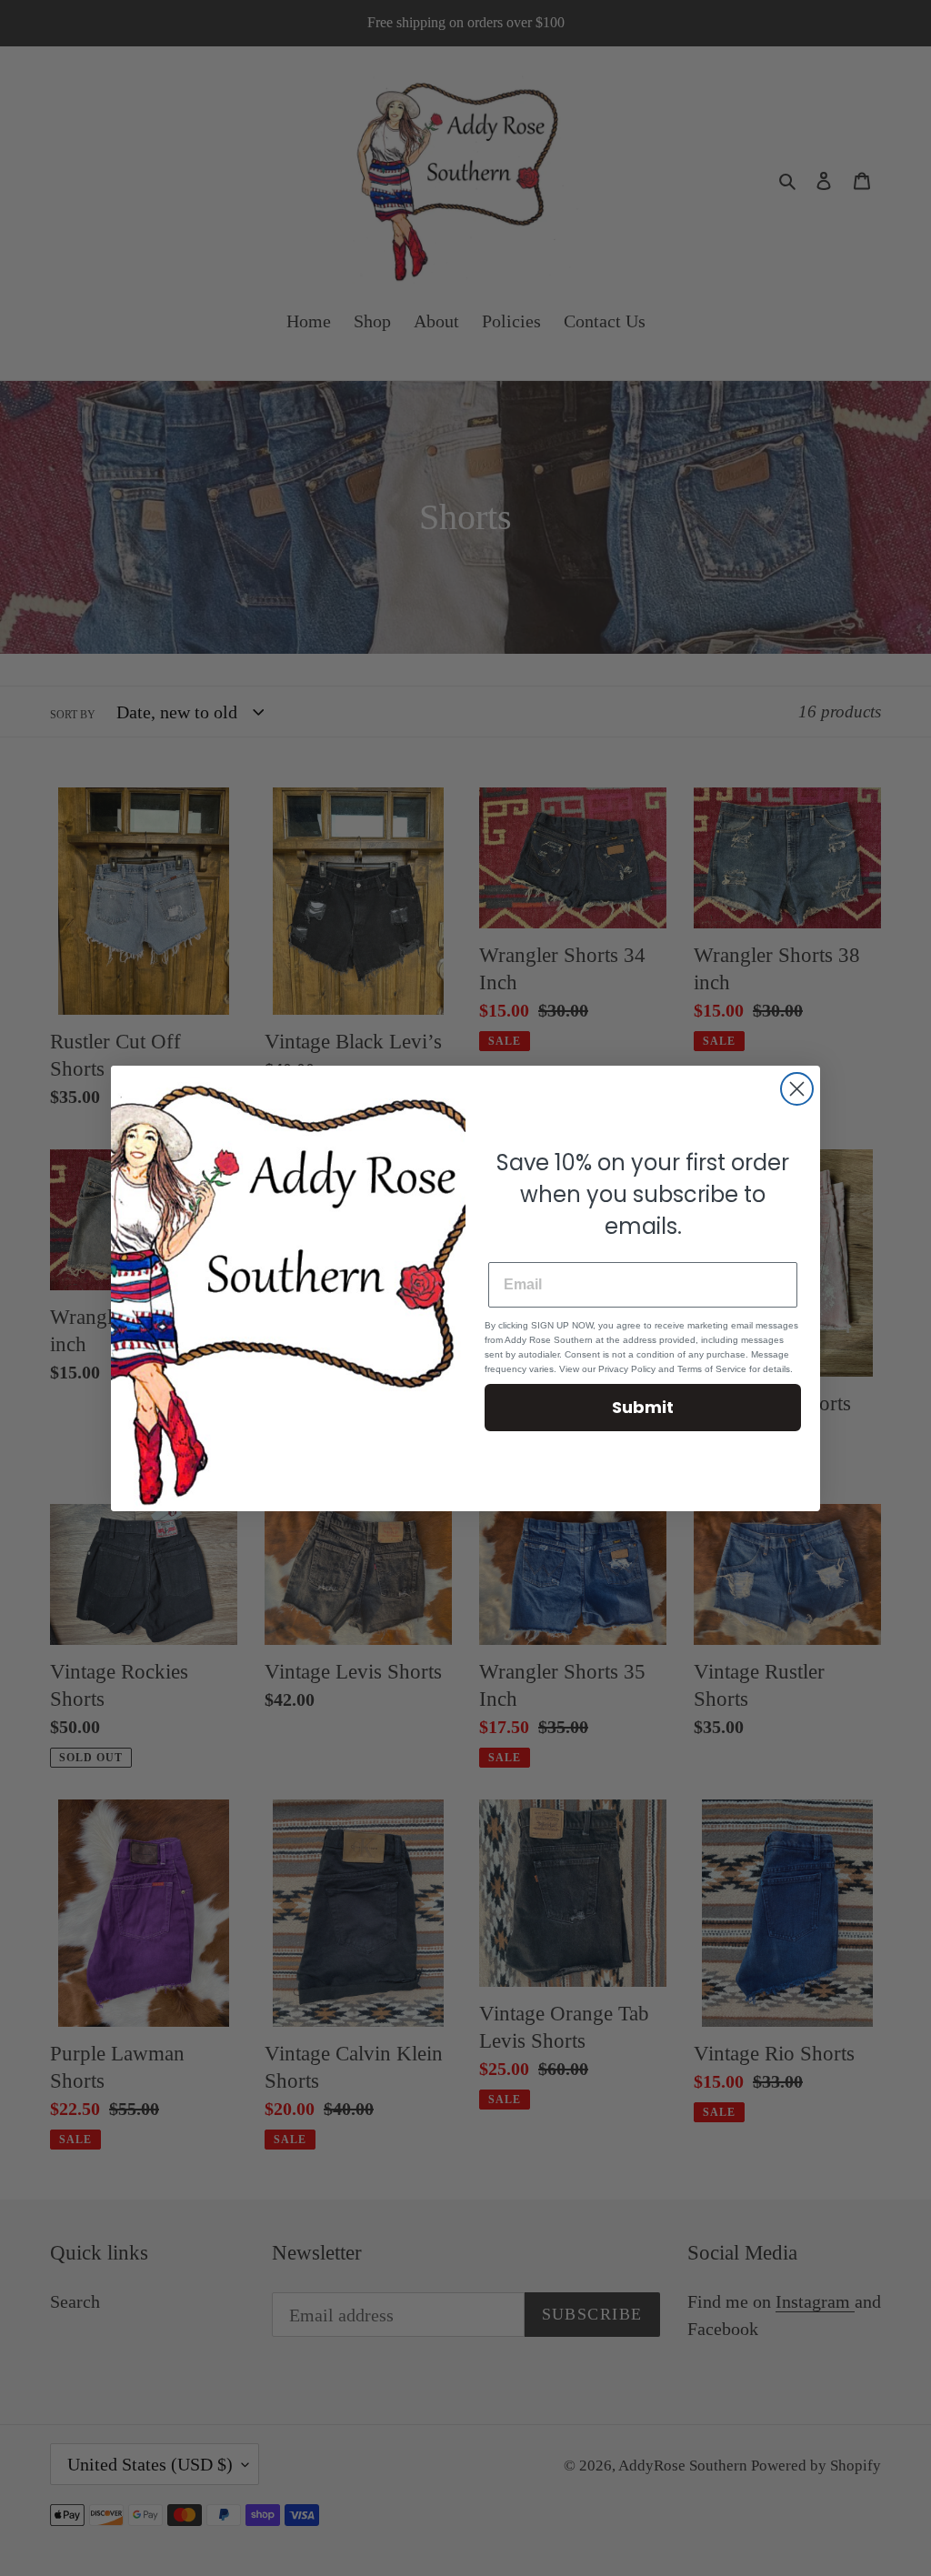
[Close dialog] (797, 1089)
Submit (643, 1407)
